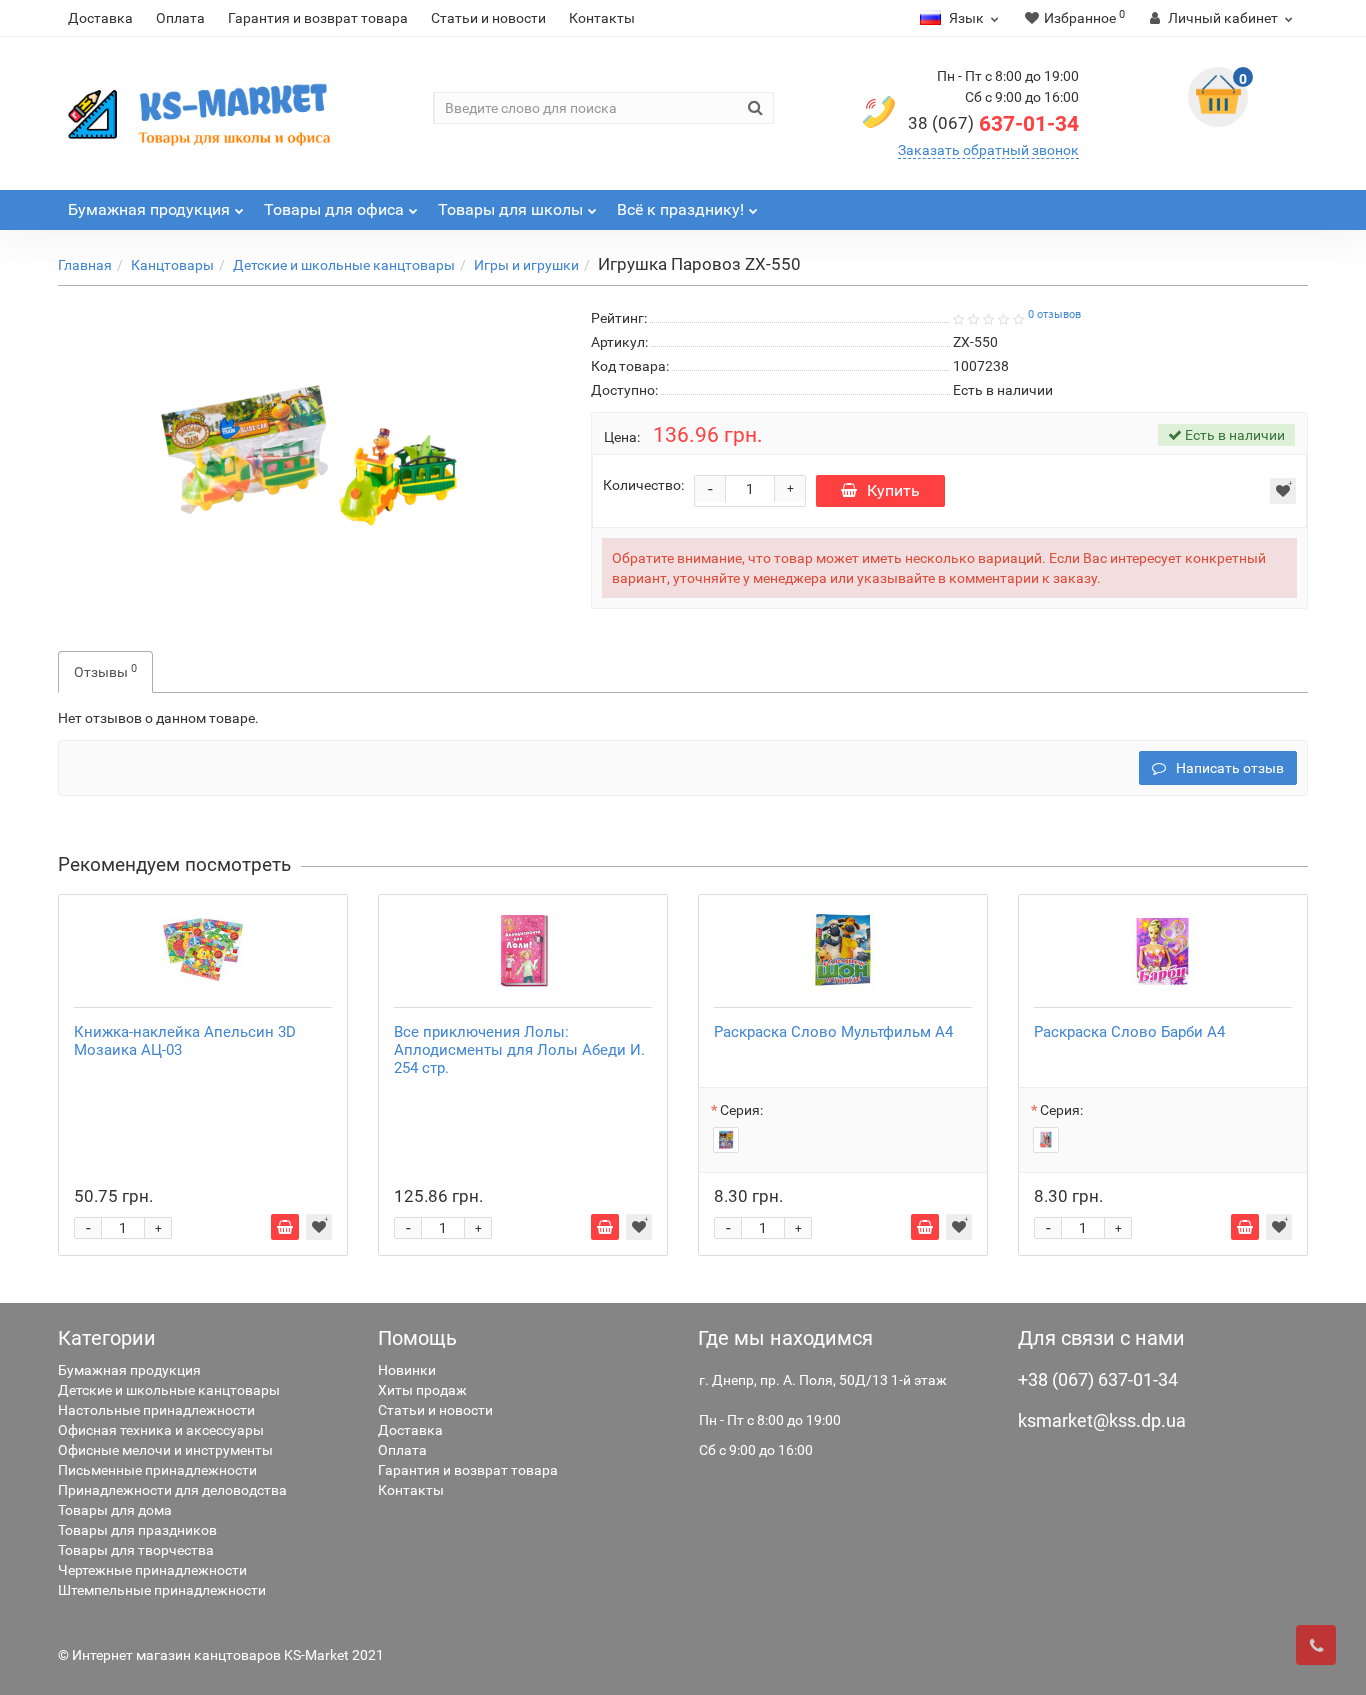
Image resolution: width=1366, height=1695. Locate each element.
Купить (893, 490)
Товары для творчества (136, 1550)
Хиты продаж (422, 1390)
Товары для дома (115, 1510)
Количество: (643, 485)
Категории (107, 1338)
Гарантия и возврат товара (318, 18)
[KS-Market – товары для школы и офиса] (203, 113)
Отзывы (105, 671)
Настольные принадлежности (156, 1410)
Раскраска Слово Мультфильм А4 (833, 1032)
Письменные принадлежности (157, 1470)
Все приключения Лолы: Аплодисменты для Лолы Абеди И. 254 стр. (519, 1050)
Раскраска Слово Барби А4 (1129, 1032)
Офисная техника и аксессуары (161, 1430)
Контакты (602, 18)
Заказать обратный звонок (988, 150)
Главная (85, 265)
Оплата (180, 18)
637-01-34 (993, 124)
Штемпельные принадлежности (162, 1590)
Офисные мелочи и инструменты (165, 1450)
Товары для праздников (137, 1530)
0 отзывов (1054, 314)
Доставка (100, 18)
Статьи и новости (488, 18)
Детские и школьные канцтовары (344, 265)
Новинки (407, 1370)
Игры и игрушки (526, 265)
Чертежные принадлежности (152, 1570)
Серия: (741, 1110)
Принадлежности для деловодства (172, 1490)
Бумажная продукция (129, 1370)
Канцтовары (172, 265)
